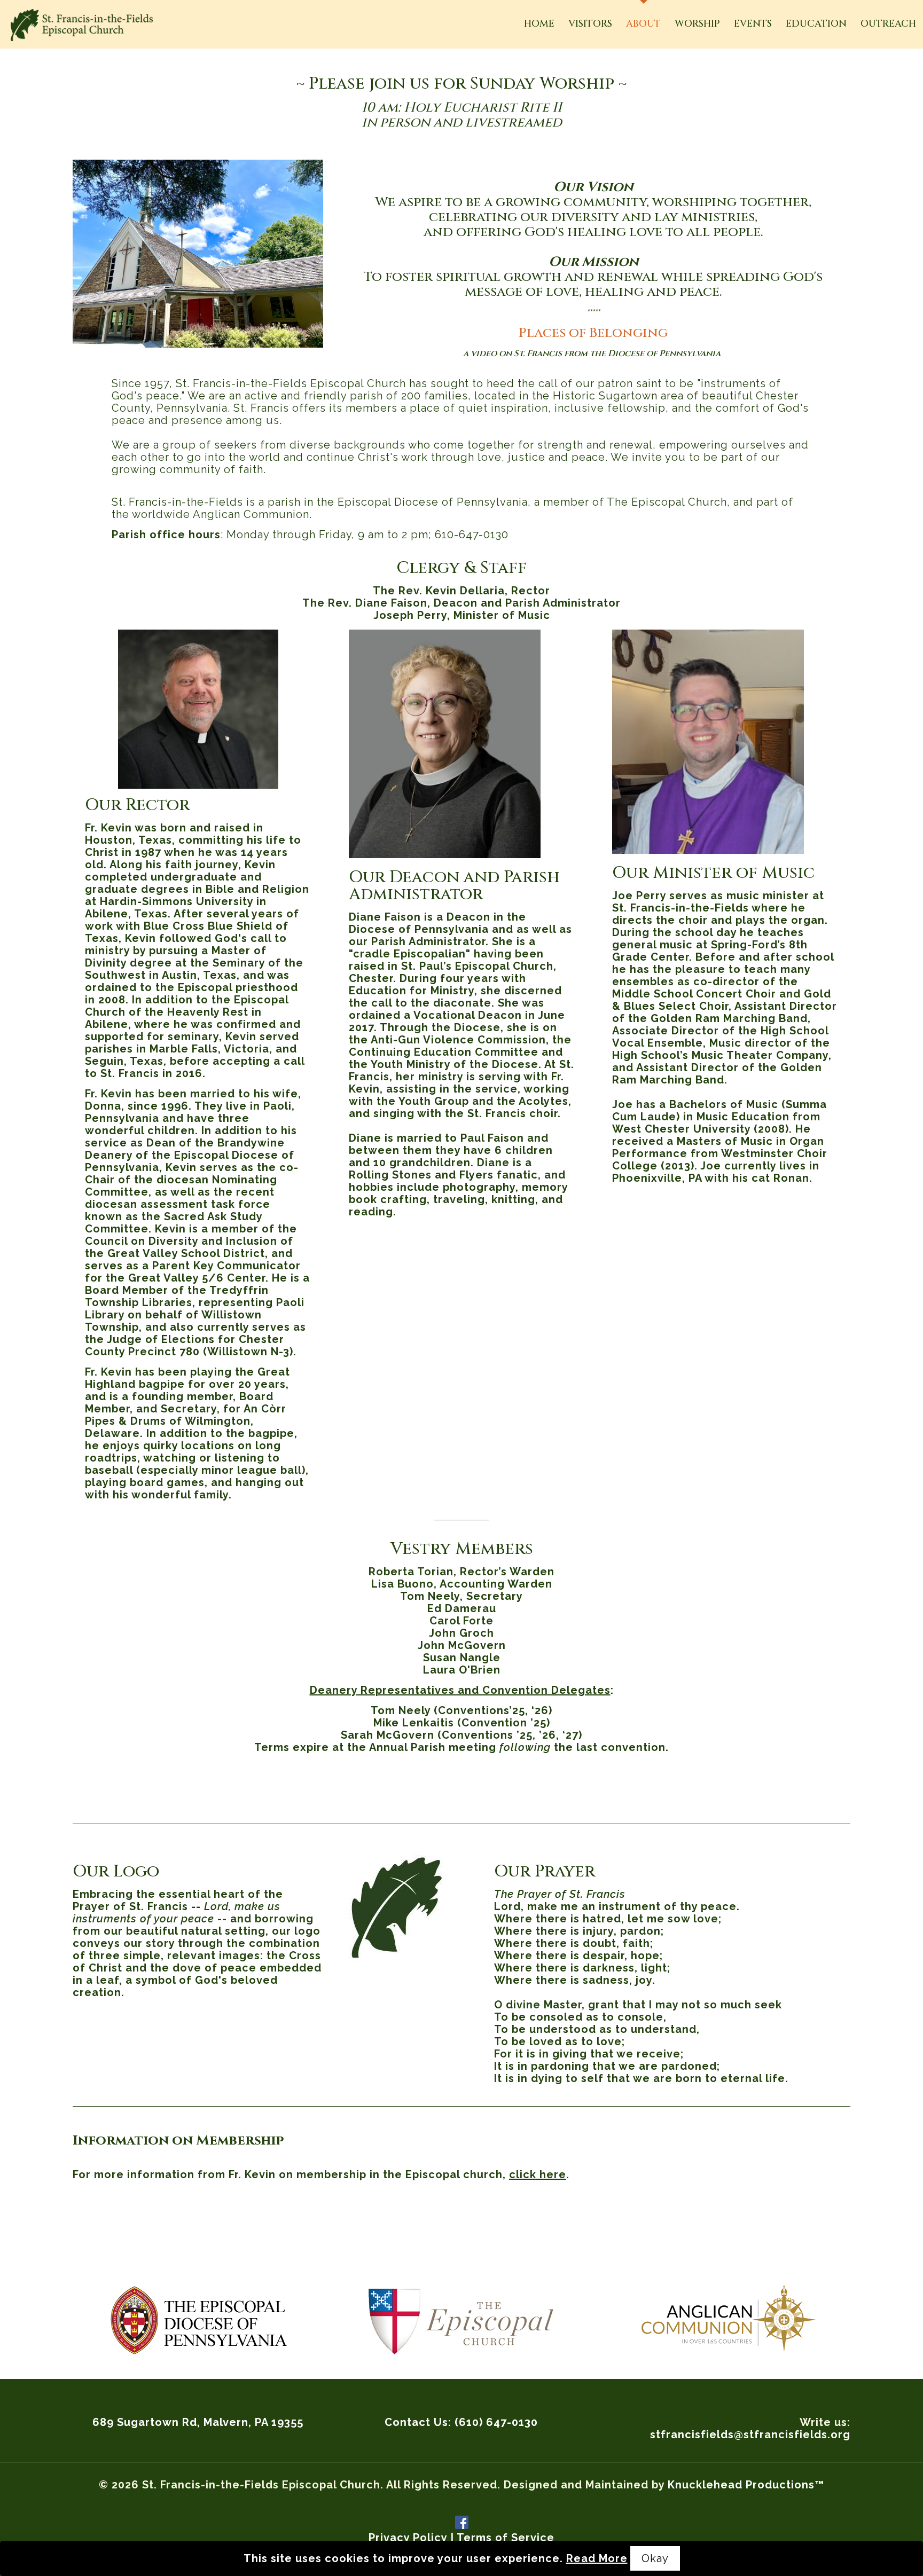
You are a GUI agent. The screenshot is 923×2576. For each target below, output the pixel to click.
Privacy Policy (408, 2538)
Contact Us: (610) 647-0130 (461, 2422)
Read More (597, 2558)
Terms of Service (506, 2538)
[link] (198, 2320)
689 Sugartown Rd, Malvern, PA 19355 (198, 2422)
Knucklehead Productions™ (746, 2485)
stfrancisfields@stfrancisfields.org (750, 2434)
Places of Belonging (593, 333)
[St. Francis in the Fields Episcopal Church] (82, 24)
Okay (655, 2558)
